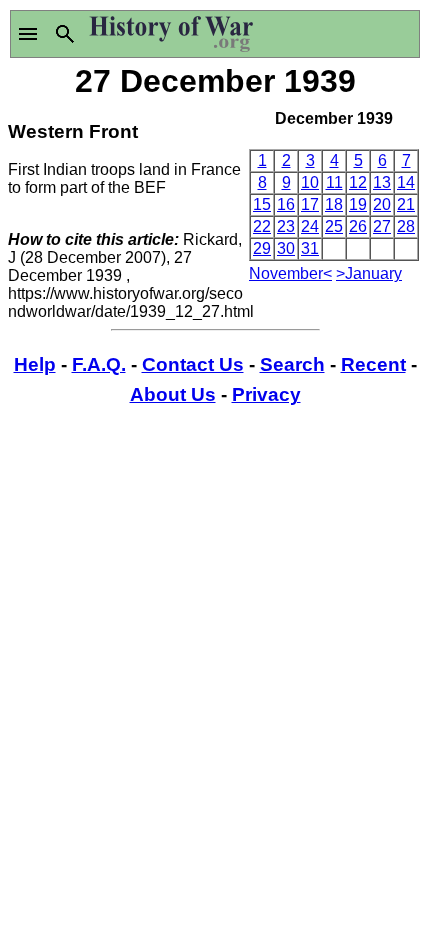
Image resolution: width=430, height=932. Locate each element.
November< (290, 273)
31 (310, 248)
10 (310, 182)
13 (382, 182)
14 (406, 182)
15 (262, 204)
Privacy (266, 394)
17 (310, 204)
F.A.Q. (99, 364)
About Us (173, 394)
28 (406, 226)
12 (358, 182)
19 (358, 204)
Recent (373, 364)
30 (286, 248)
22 (262, 226)
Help (35, 364)
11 (334, 182)
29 (262, 248)
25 (334, 226)
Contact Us (193, 364)
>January (369, 273)
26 (358, 226)
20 (382, 204)
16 (286, 204)
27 (382, 226)
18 (334, 204)
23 (286, 226)
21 (406, 204)
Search (292, 364)
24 (310, 226)
